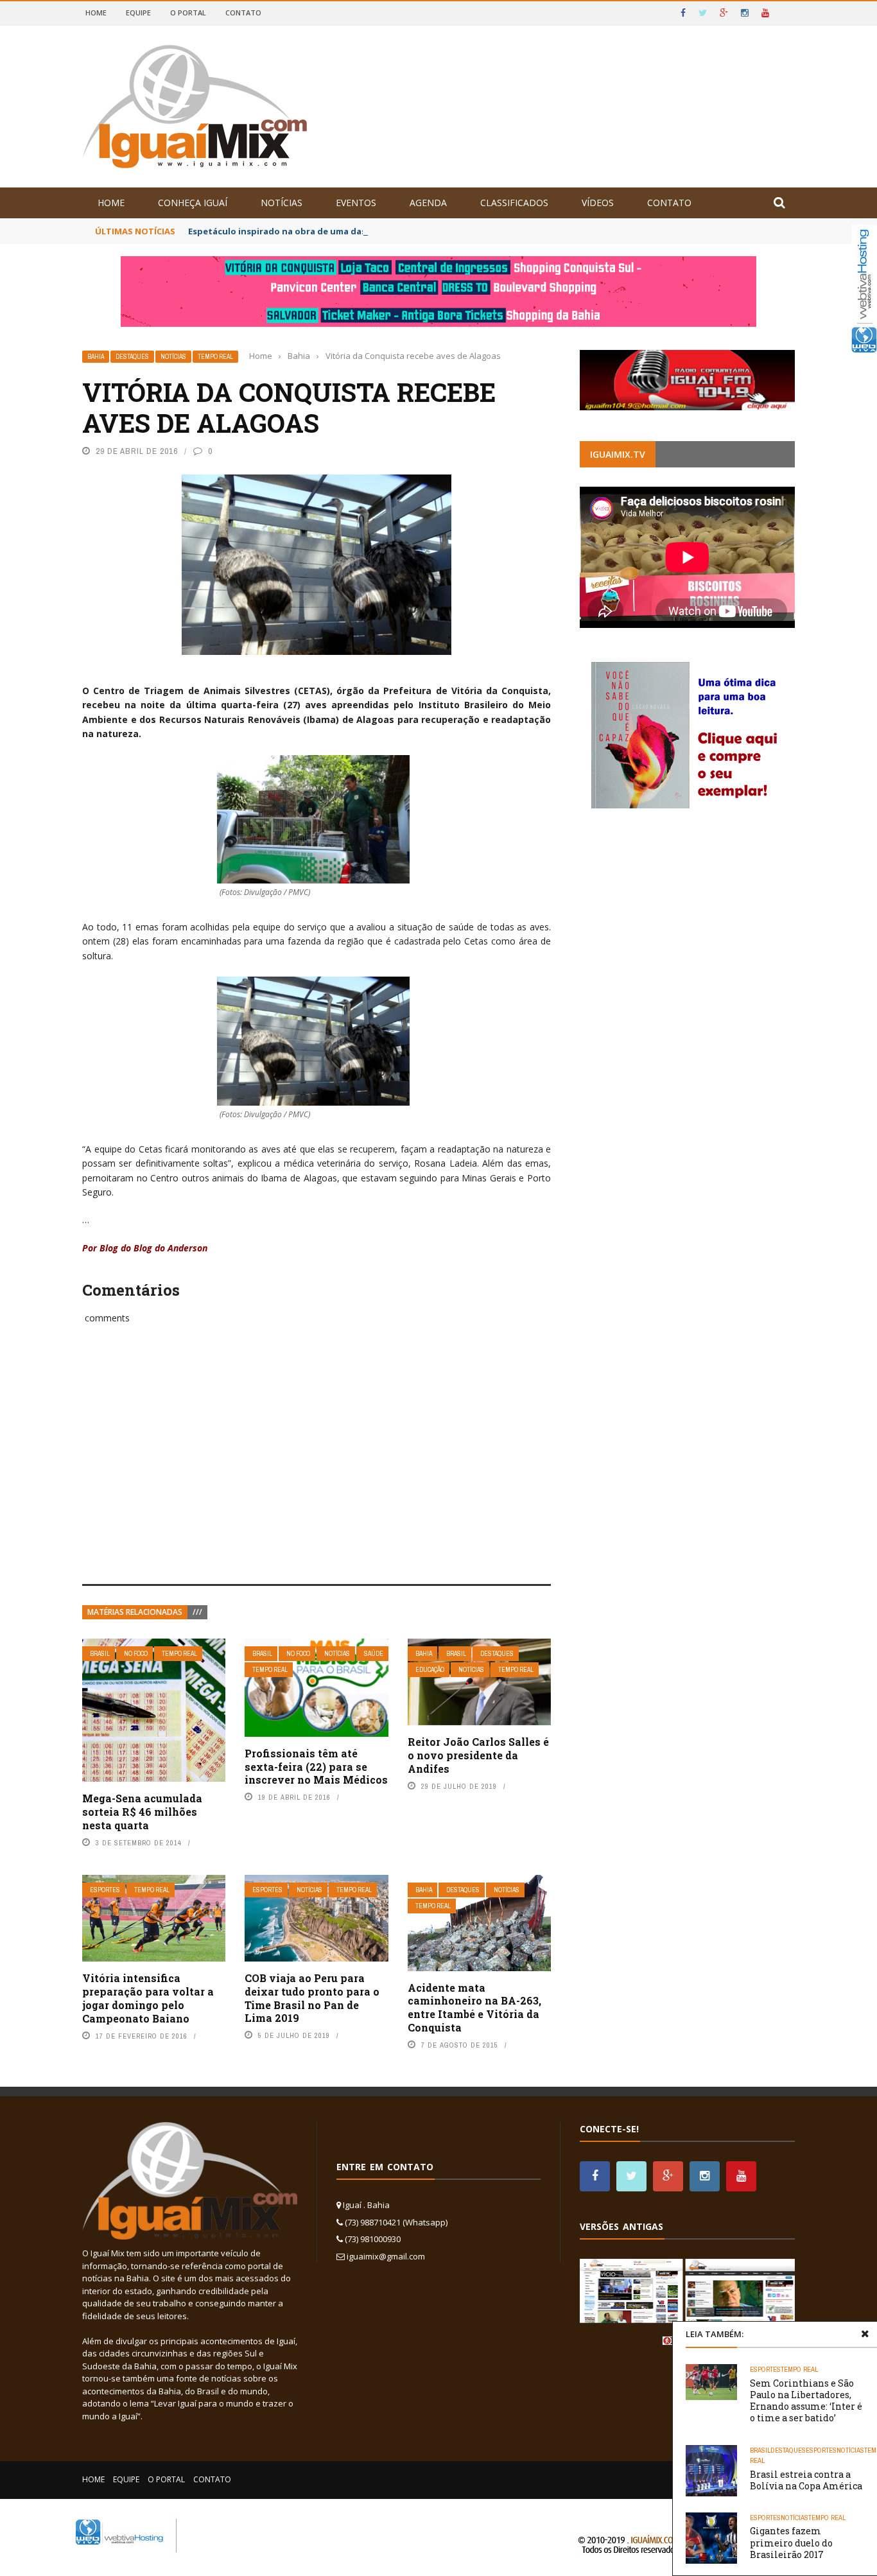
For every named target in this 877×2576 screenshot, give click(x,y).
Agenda (428, 203)
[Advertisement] (317, 1468)
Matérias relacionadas (135, 1612)
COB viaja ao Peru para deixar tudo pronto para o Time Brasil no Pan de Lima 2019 (312, 1998)
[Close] (865, 2334)
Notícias (282, 203)
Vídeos (598, 203)
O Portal (188, 13)
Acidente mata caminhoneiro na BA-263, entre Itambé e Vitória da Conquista (474, 2007)
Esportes (105, 1890)
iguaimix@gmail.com (386, 2256)
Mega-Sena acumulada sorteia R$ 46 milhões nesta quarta (142, 1812)
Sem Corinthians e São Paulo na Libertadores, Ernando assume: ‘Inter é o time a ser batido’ (806, 2401)
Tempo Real (215, 357)
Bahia (96, 357)
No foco (136, 1654)
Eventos (356, 203)
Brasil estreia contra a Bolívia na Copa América (806, 2480)
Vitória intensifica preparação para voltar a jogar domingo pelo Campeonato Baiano (148, 1998)
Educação (430, 1670)
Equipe (138, 13)
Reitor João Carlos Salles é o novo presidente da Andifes (478, 1755)
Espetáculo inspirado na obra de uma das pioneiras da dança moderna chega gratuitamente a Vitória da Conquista (437, 231)
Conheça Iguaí (193, 203)
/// (197, 1612)
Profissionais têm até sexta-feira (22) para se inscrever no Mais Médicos (316, 1767)
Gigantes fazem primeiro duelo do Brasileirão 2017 (791, 2542)
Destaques (132, 357)
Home (96, 13)
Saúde (374, 1654)
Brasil (100, 1654)
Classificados (514, 203)
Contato (243, 13)
